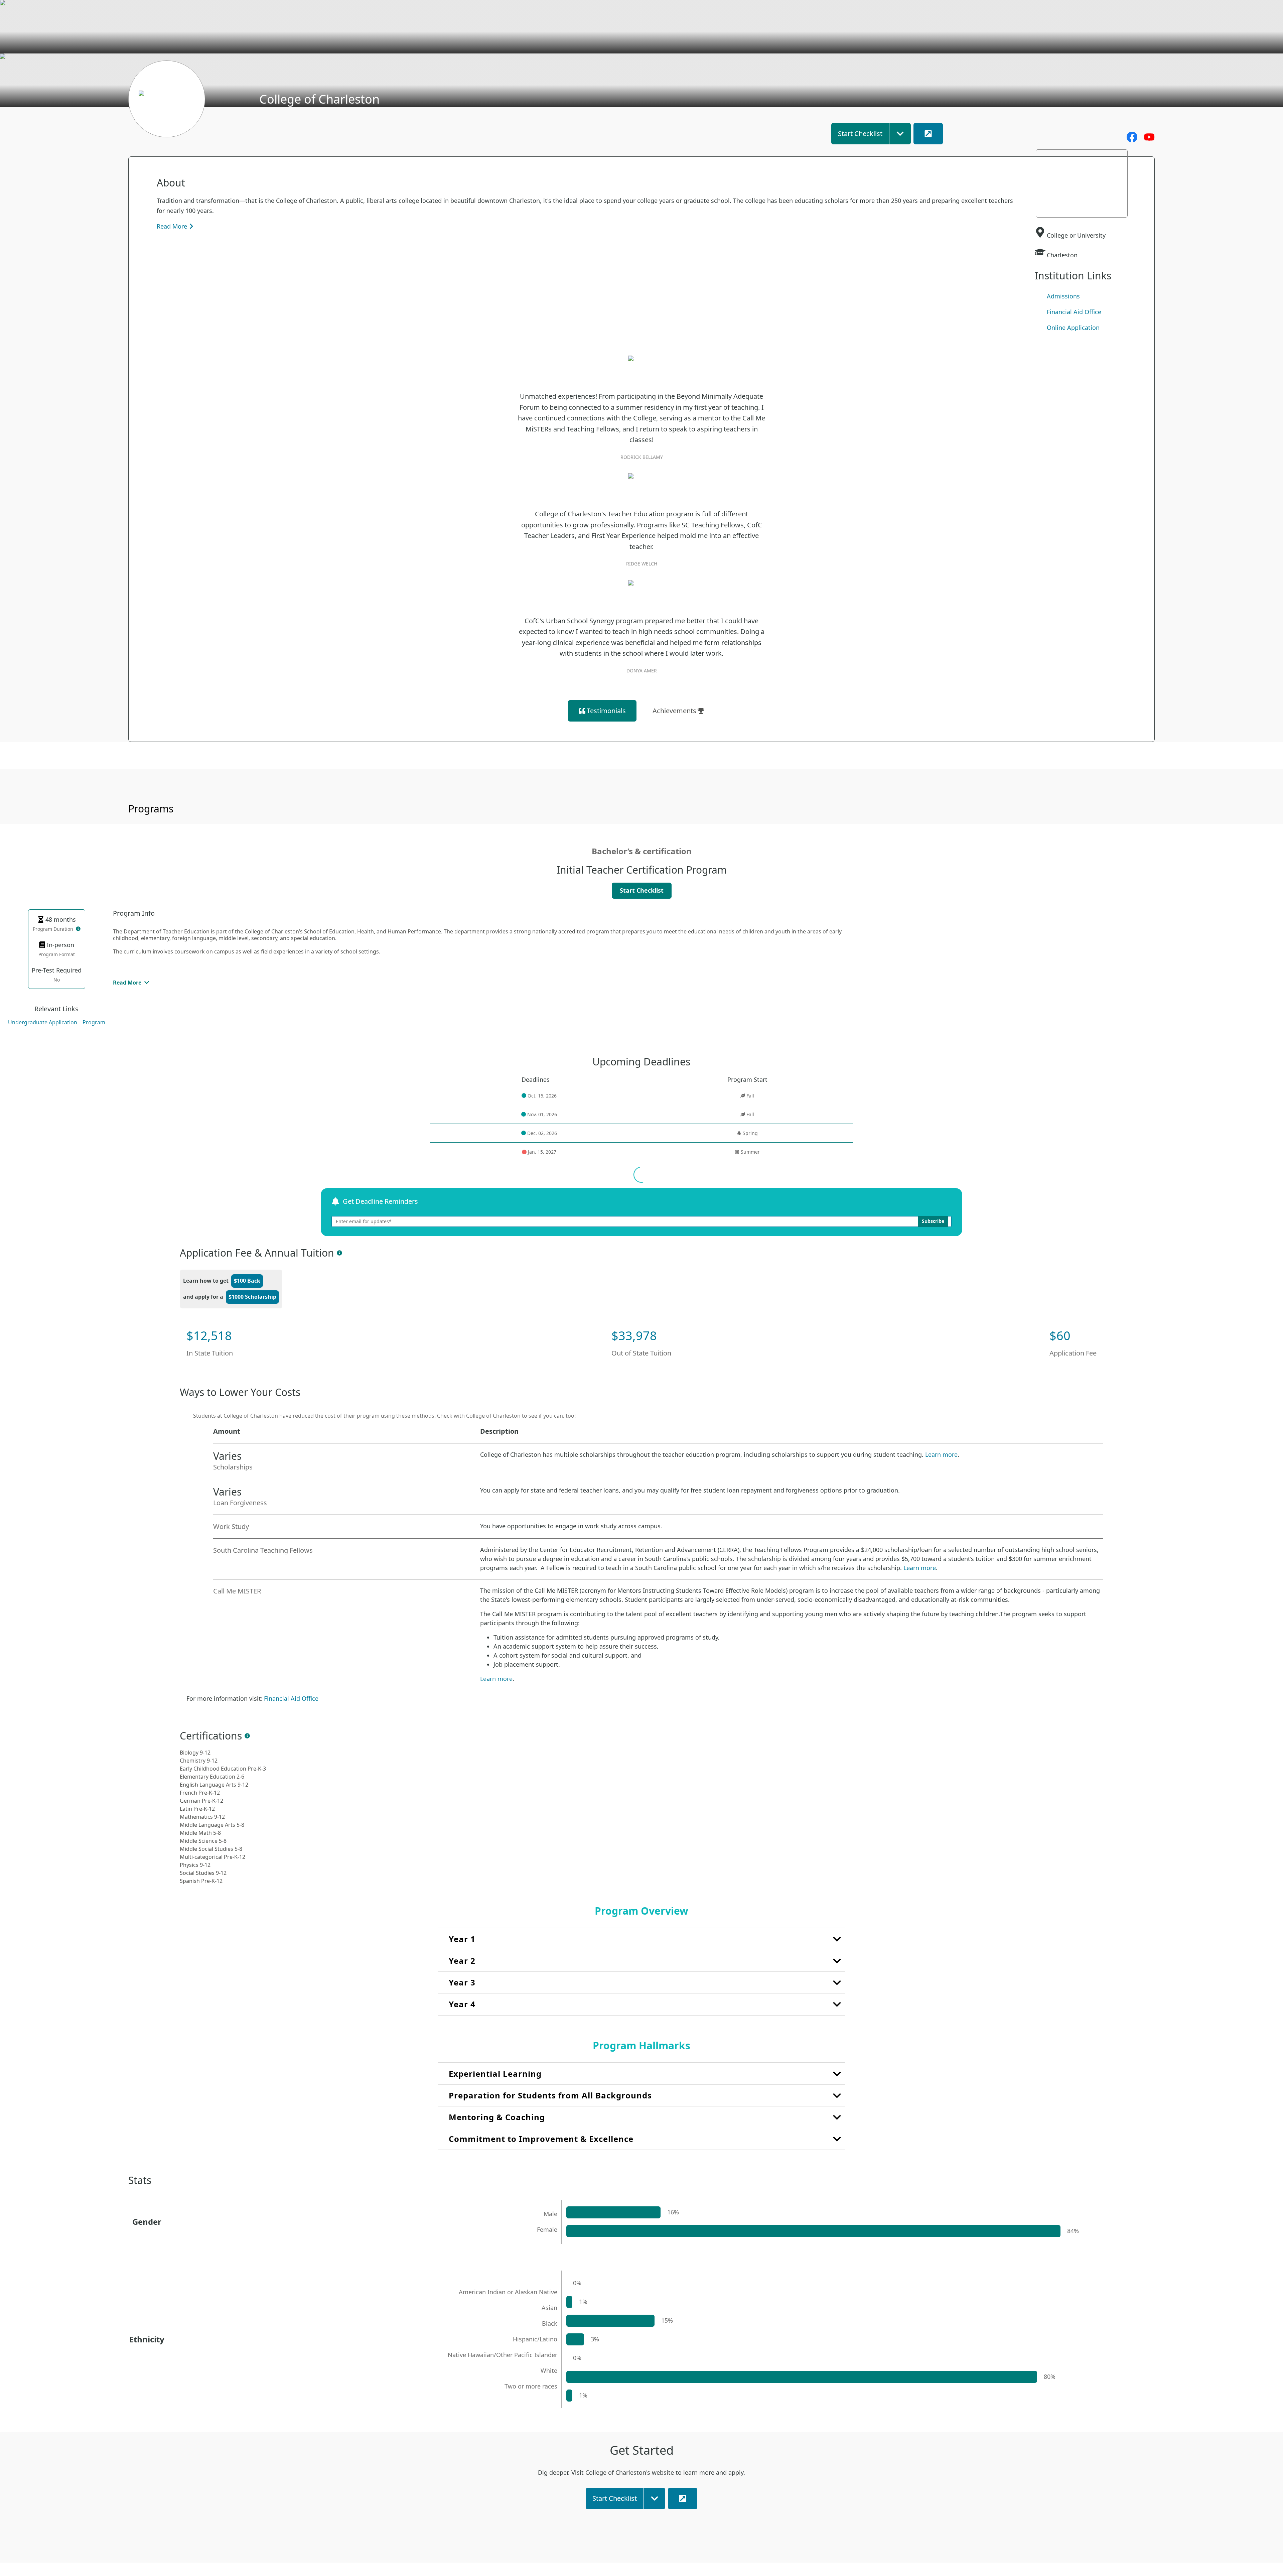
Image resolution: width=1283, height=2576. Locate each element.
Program (94, 1022)
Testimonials (606, 711)
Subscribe (933, 1221)
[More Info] (78, 929)
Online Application (1073, 328)
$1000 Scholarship (252, 1297)
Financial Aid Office (1074, 312)
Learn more (941, 1454)
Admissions (1063, 296)
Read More (172, 226)
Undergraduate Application (43, 1022)
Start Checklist (642, 890)
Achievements (674, 711)
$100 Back (247, 1281)
